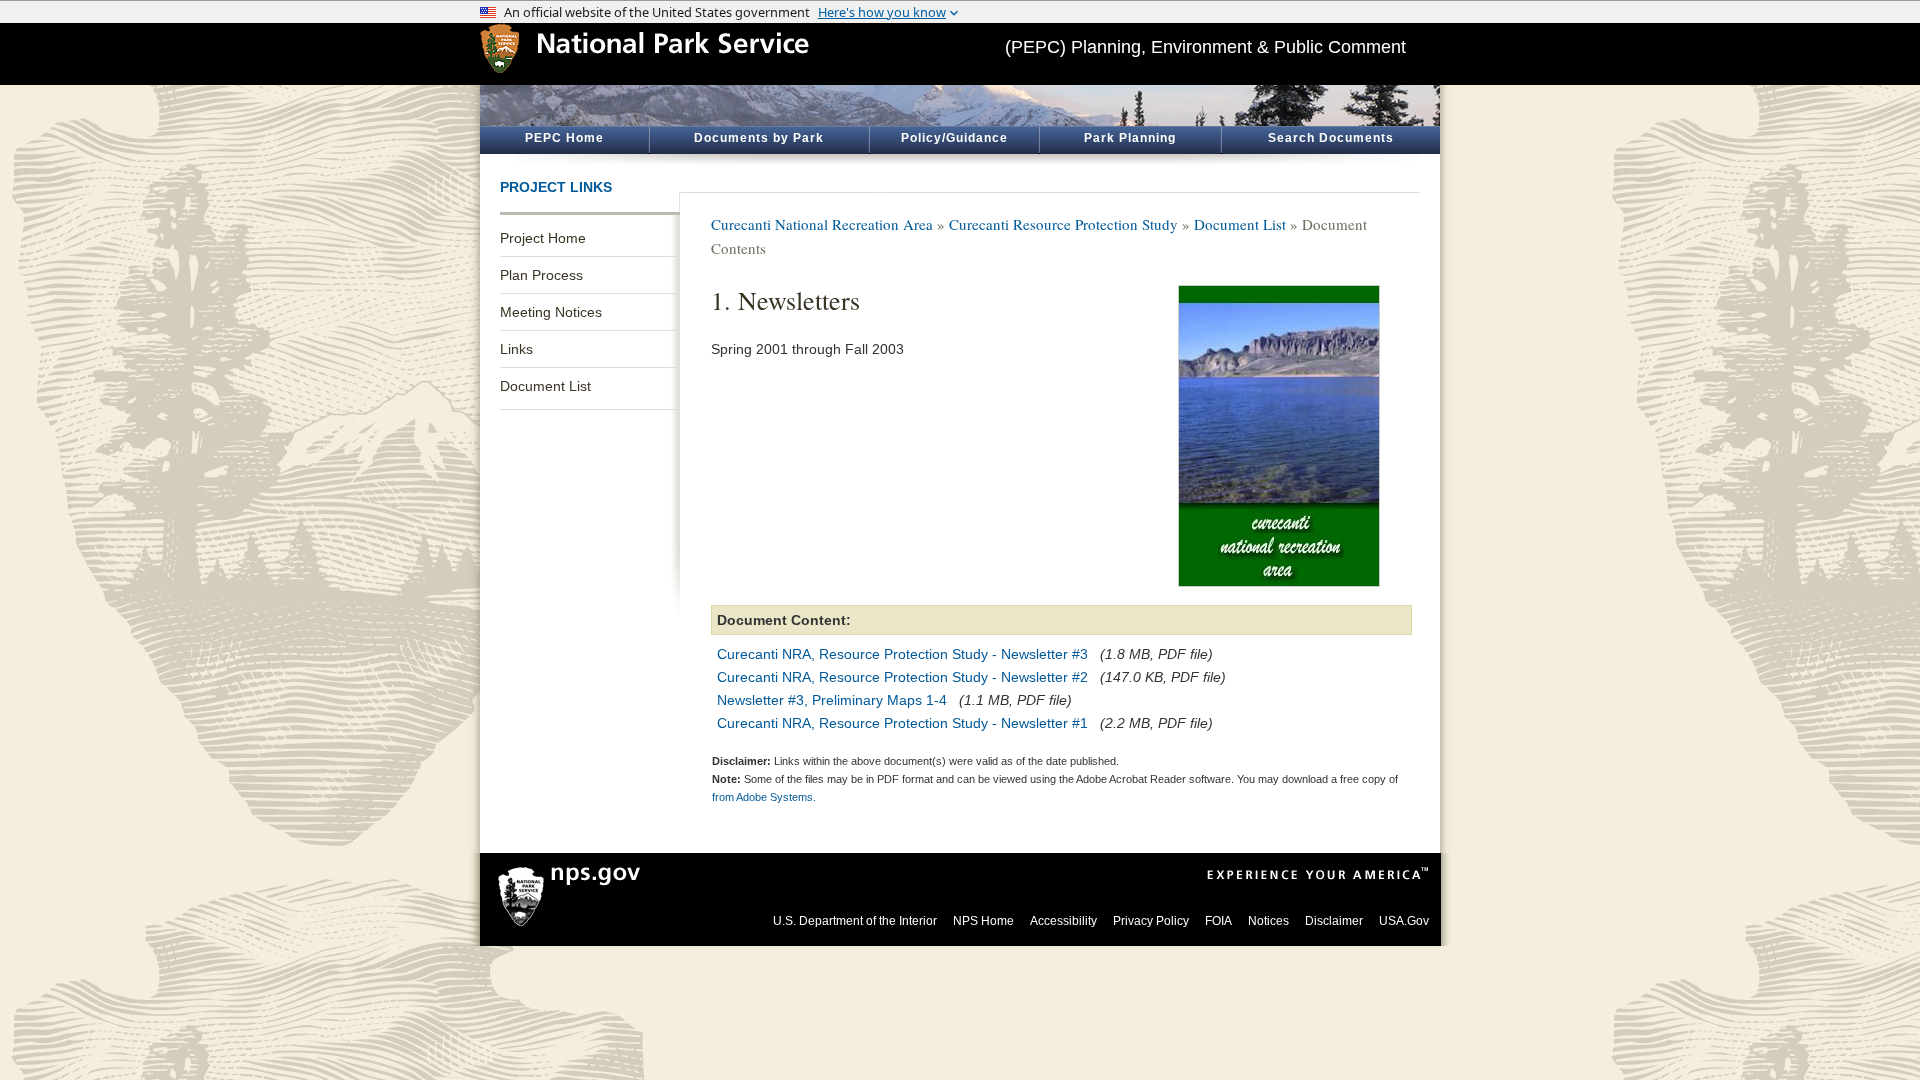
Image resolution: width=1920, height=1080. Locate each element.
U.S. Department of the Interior (855, 921)
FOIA (1218, 921)
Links (516, 349)
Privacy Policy (1151, 921)
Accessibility (1063, 921)
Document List (545, 386)
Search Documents (1331, 138)
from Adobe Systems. (764, 797)
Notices (1268, 921)
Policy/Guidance (954, 138)
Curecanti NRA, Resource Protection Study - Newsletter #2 (902, 677)
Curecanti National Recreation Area (822, 224)
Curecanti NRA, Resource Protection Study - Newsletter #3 (902, 654)
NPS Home (983, 921)
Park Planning (1130, 138)
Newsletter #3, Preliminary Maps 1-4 (832, 700)
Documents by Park (759, 138)
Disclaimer (1334, 921)
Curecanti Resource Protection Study (1063, 224)
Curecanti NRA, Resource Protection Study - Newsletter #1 (902, 723)
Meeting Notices (551, 312)
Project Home (543, 238)
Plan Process (541, 275)
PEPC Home (564, 138)
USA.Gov (1404, 921)
